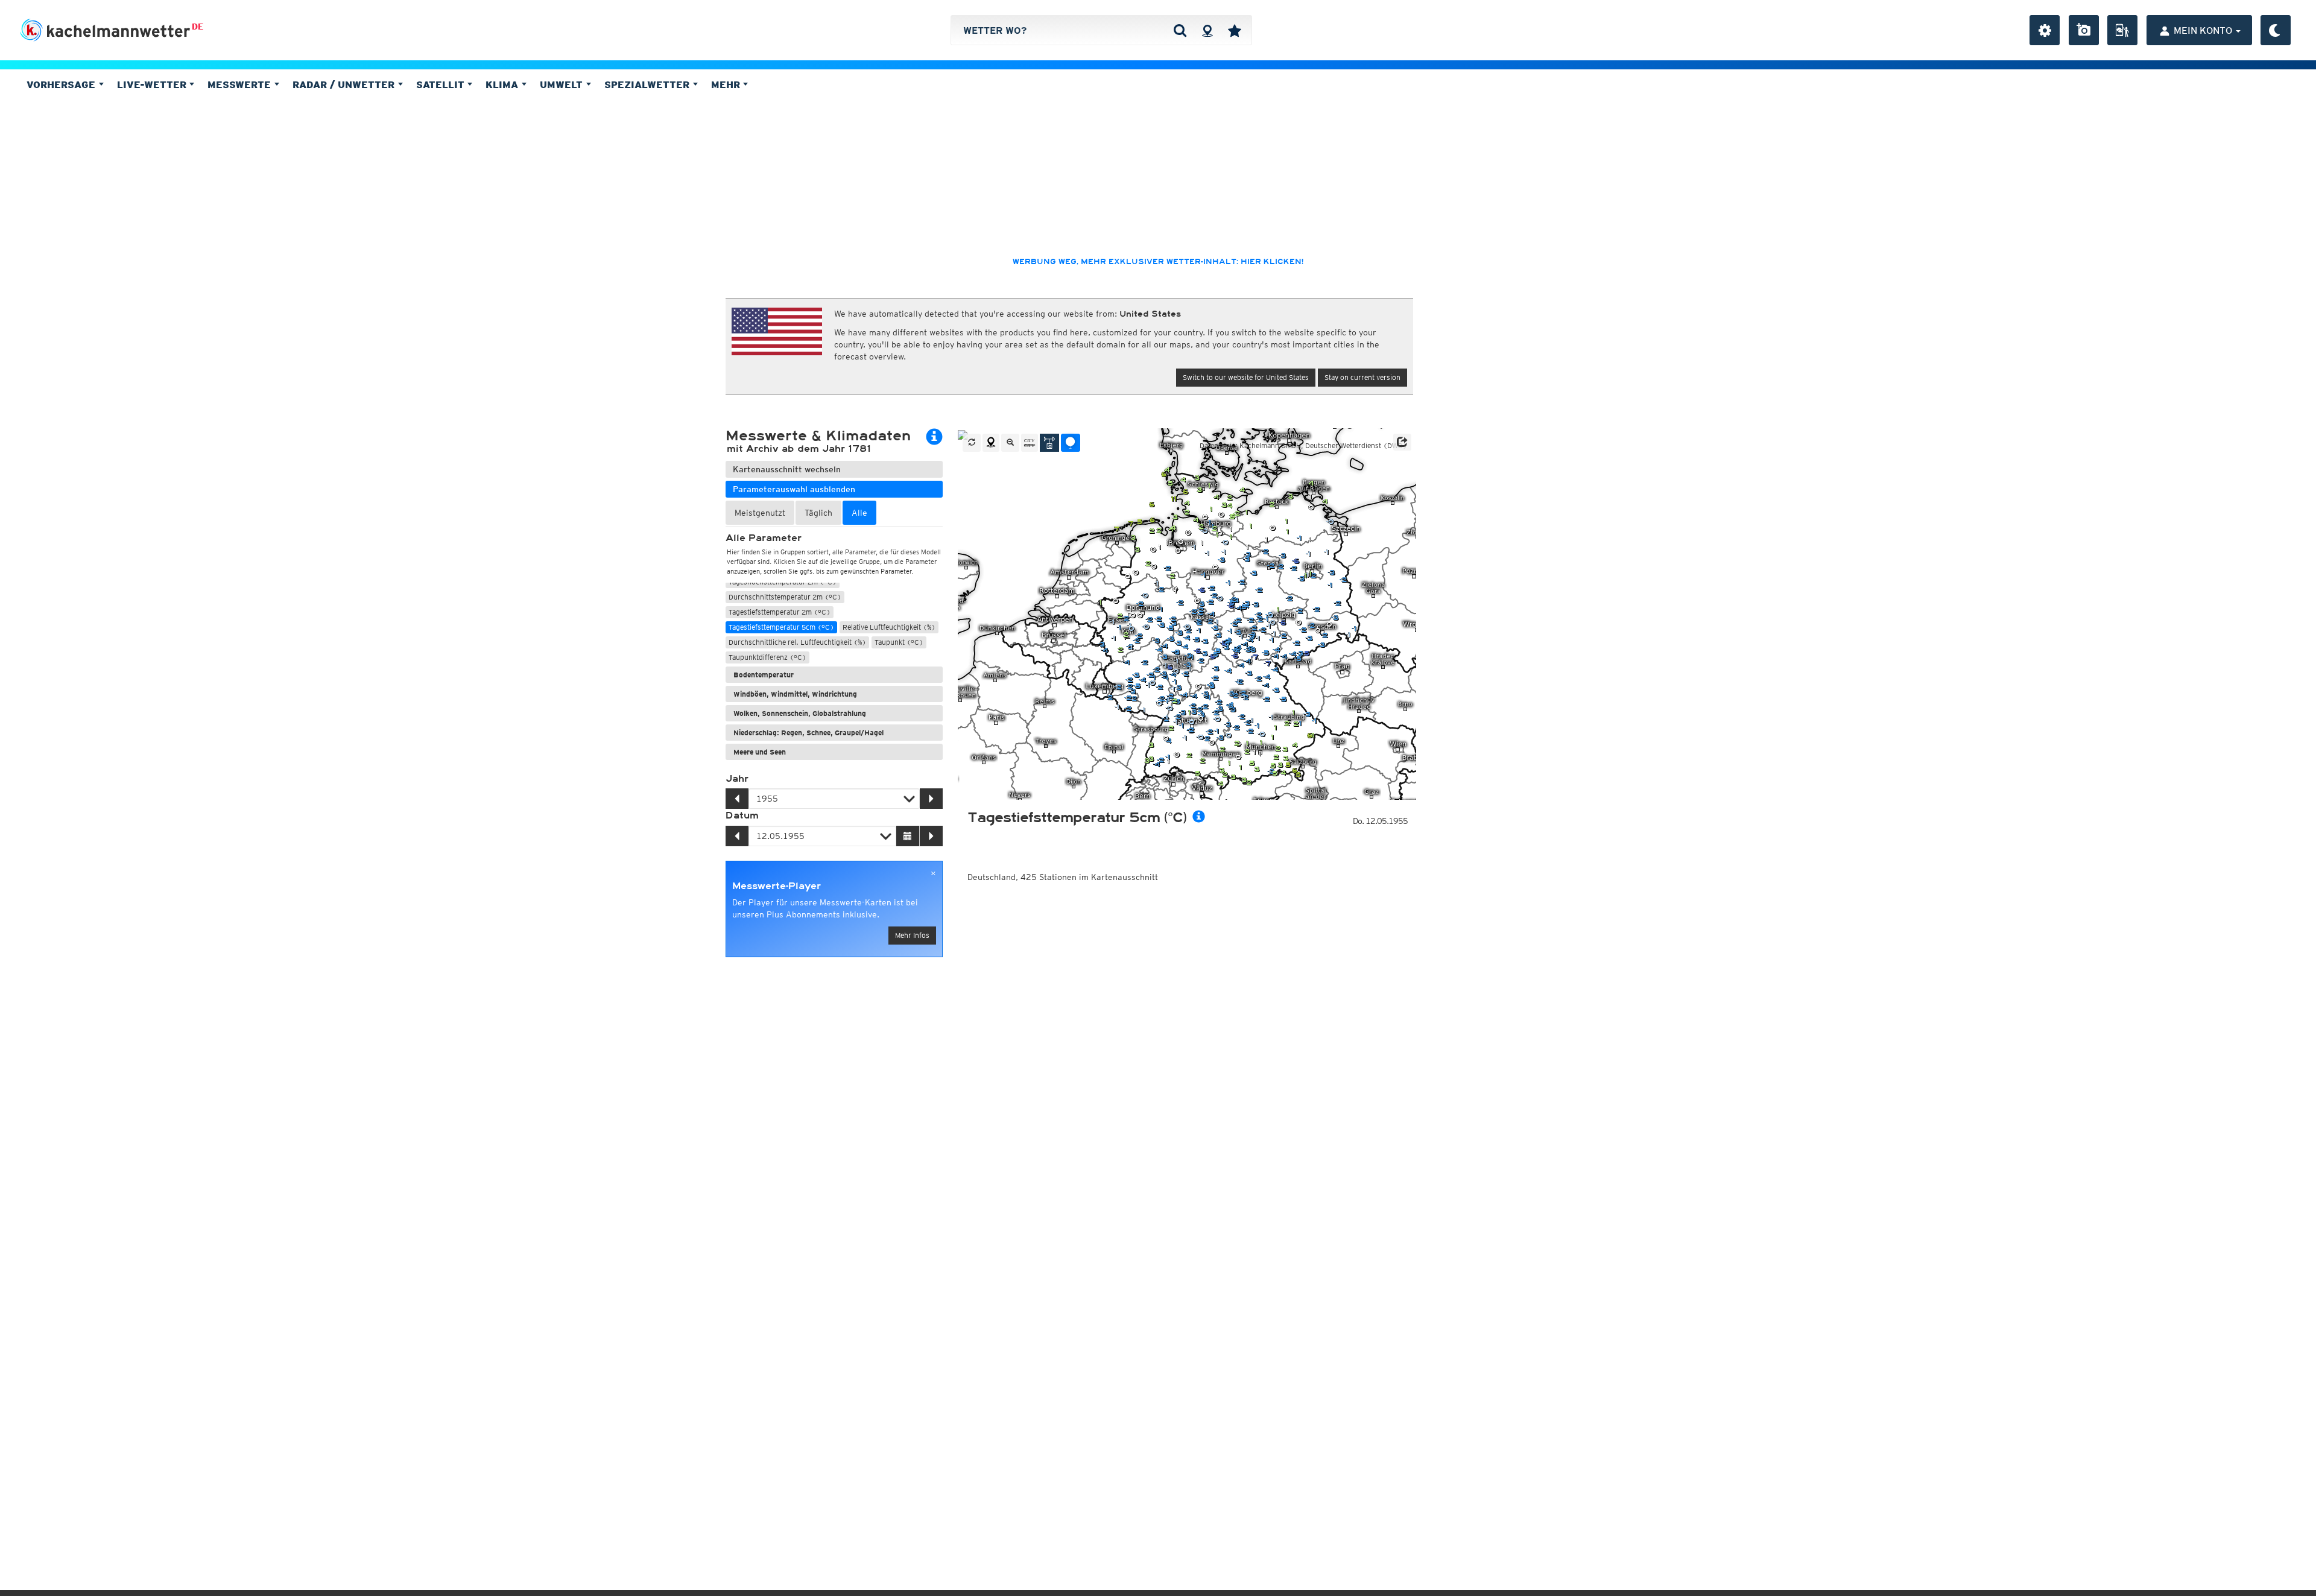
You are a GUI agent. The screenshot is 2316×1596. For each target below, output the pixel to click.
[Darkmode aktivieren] (2276, 30)
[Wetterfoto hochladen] (2084, 30)
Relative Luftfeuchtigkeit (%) (889, 627)
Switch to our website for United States (1246, 377)
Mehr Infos (912, 935)
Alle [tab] (859, 513)
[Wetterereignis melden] (2122, 30)
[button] (1402, 442)
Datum (742, 815)
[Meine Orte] (1235, 30)
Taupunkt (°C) (899, 642)
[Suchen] (1180, 30)
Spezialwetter (648, 84)
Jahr (737, 779)
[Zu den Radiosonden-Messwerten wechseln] (1071, 443)
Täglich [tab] (818, 513)
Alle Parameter (764, 538)
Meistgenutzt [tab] (760, 513)
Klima (503, 84)
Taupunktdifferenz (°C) (767, 657)
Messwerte (241, 84)
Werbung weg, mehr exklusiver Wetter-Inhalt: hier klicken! (1158, 262)
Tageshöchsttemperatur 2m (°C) (783, 582)
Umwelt (563, 84)
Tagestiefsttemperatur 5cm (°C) (781, 627)
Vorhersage (62, 84)
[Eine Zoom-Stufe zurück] (1010, 443)
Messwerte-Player (777, 886)
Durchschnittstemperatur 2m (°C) (785, 597)
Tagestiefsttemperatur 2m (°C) (780, 612)
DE (198, 27)
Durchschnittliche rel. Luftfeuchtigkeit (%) (797, 642)
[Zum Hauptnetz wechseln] (1049, 443)
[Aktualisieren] (972, 443)
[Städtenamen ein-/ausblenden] (1030, 443)
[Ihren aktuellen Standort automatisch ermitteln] (1207, 30)
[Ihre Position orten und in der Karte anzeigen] (991, 443)
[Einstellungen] (2045, 30)
